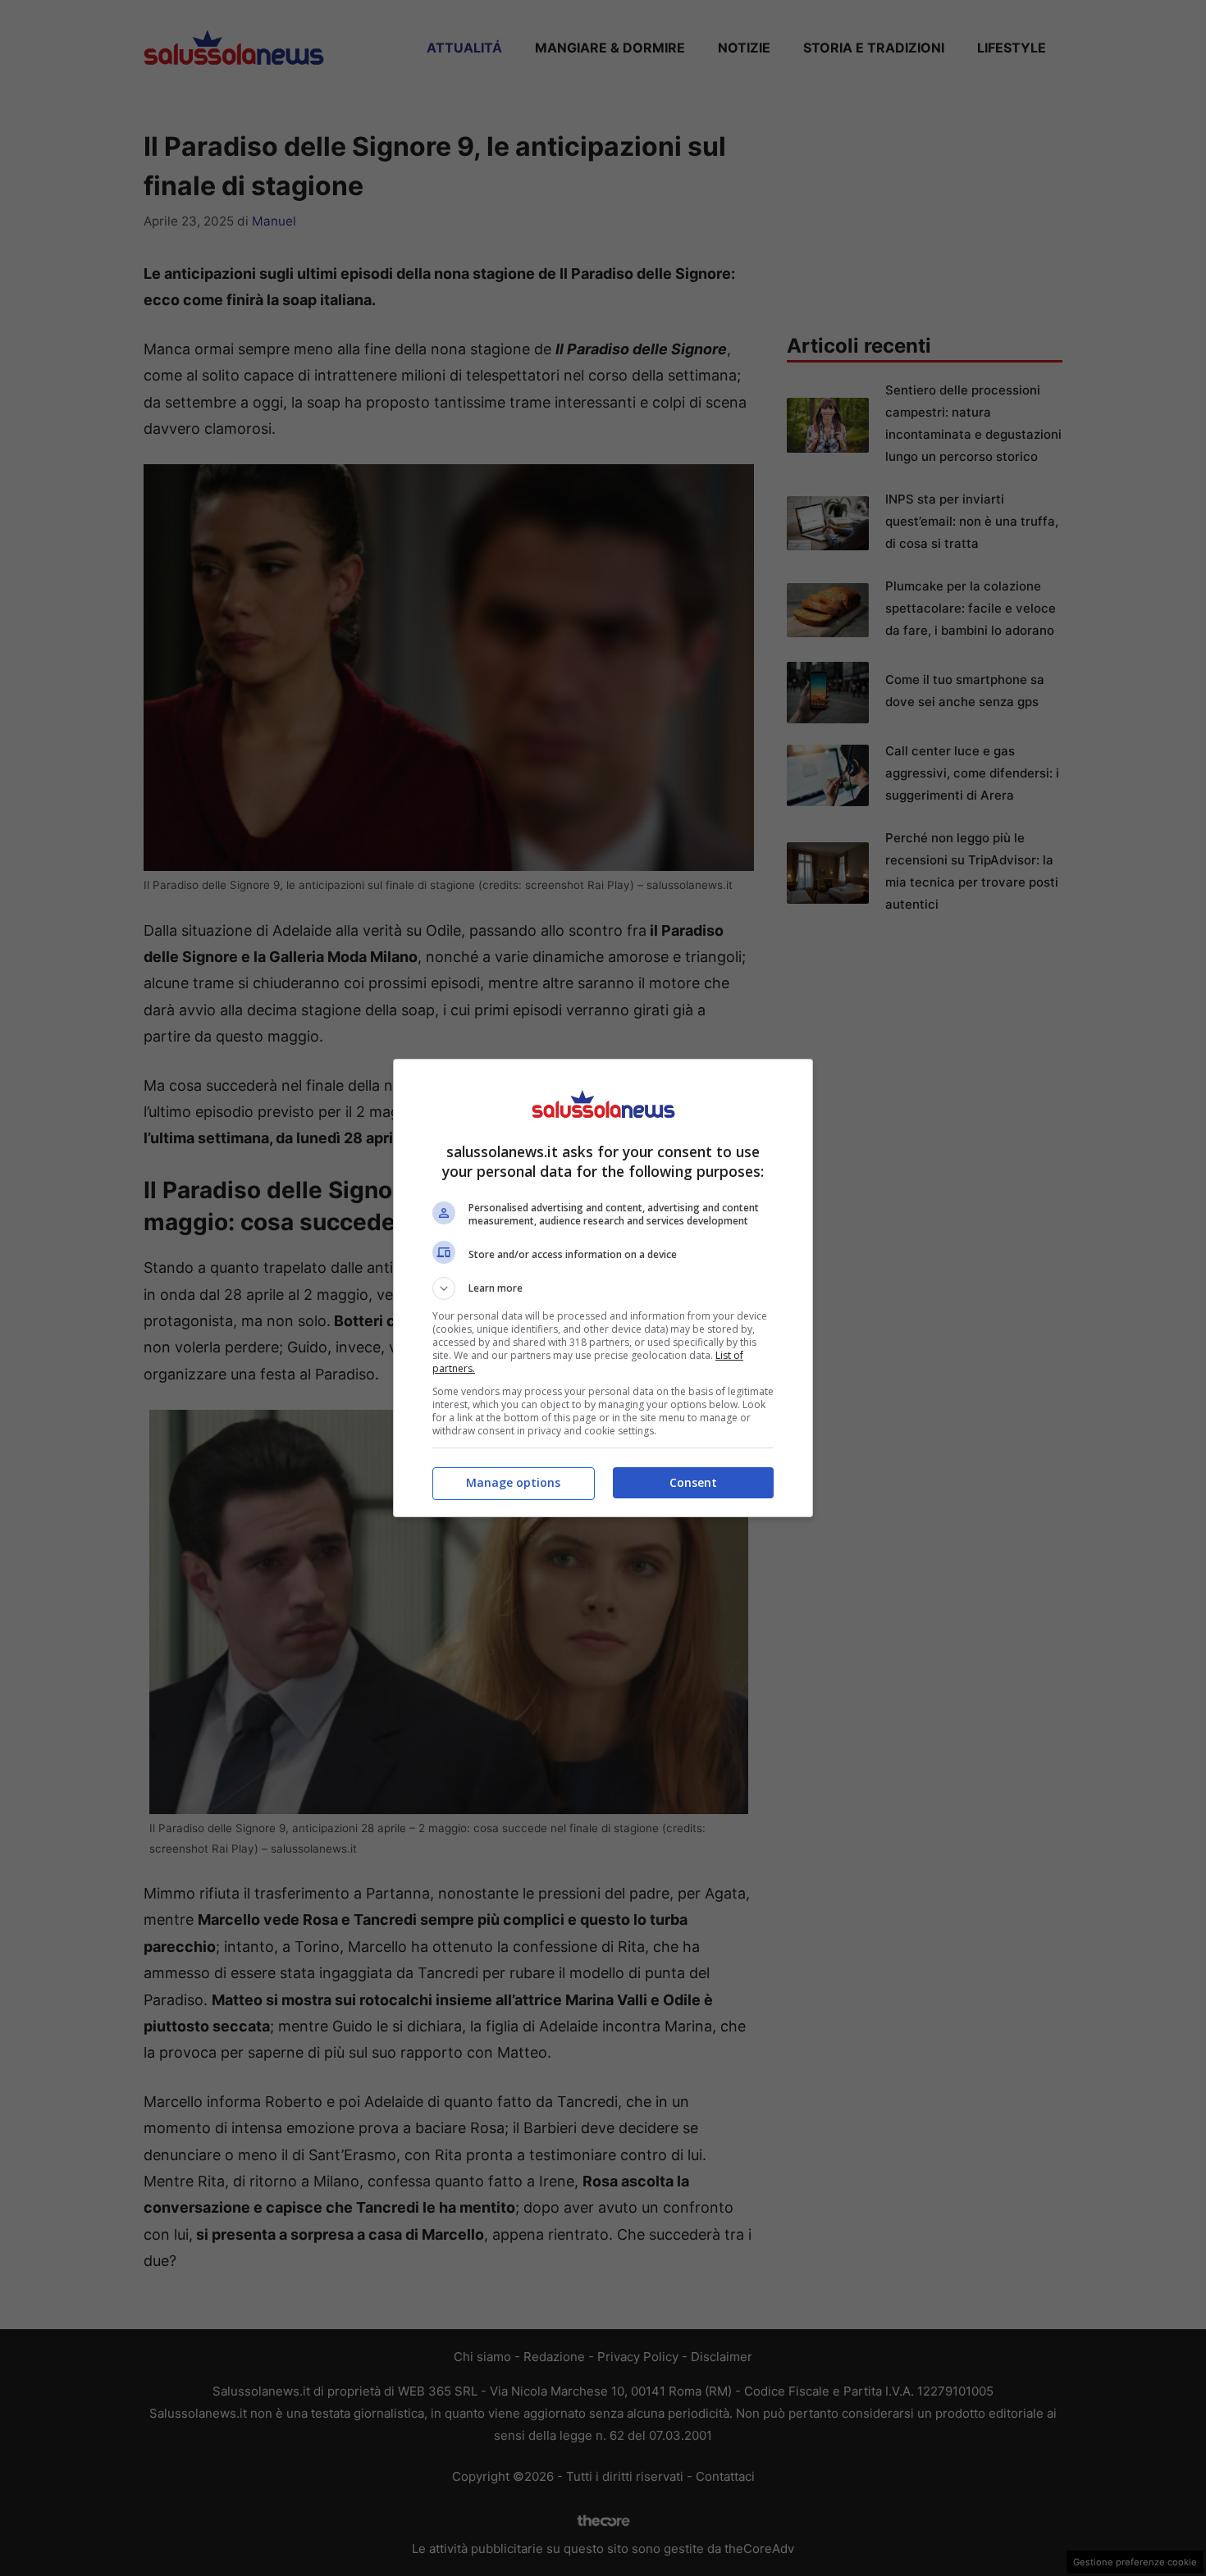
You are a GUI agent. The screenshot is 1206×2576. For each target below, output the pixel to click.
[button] (603, 1288)
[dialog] (603, 1288)
